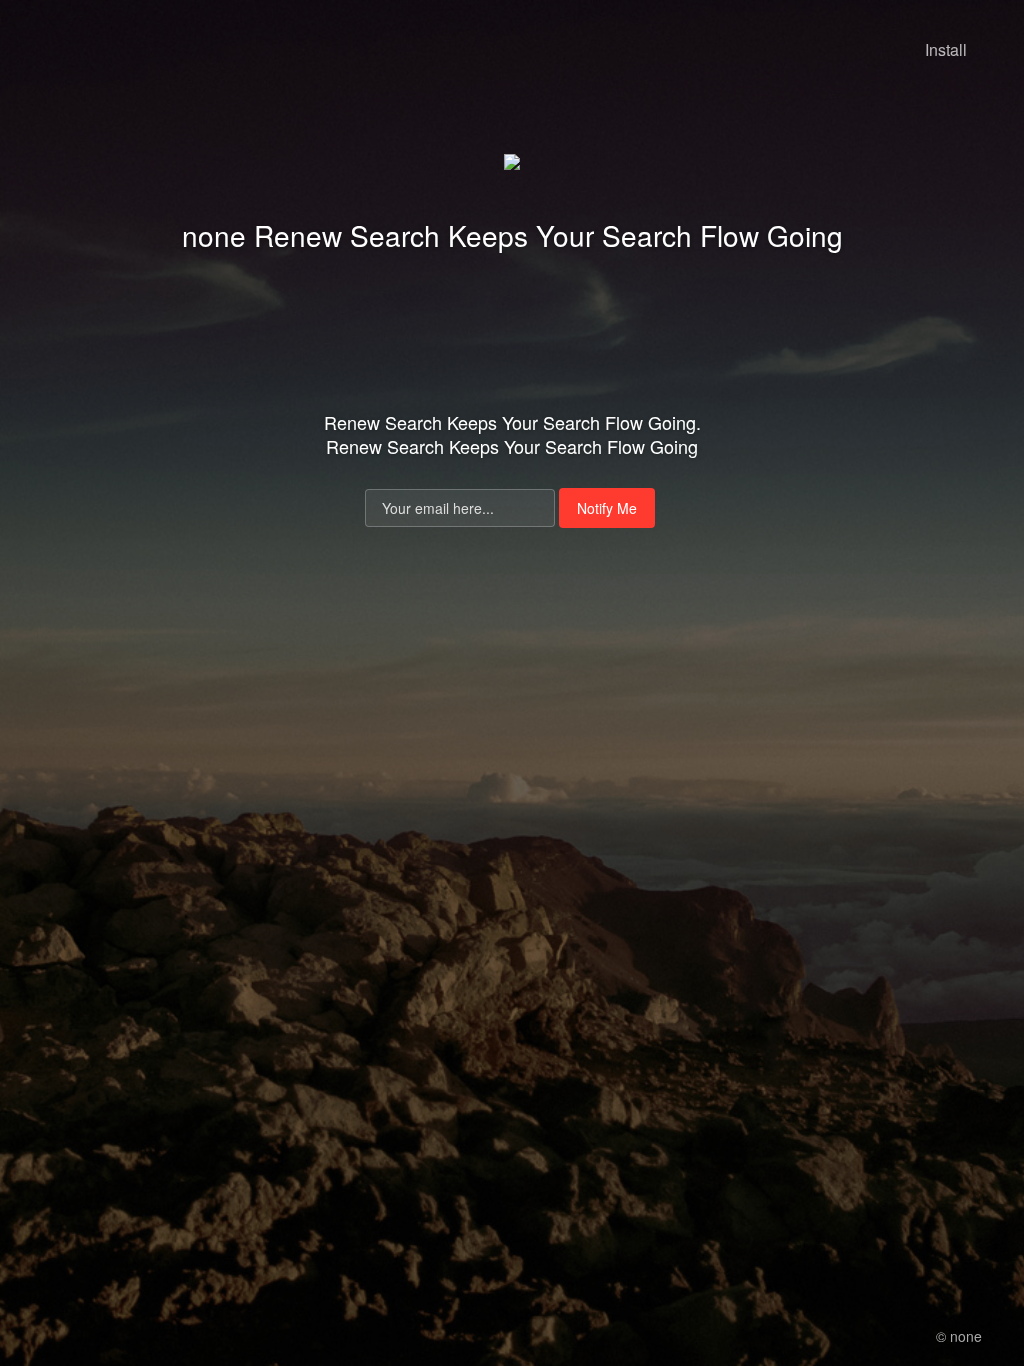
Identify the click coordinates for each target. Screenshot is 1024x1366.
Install (946, 49)
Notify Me (607, 508)
